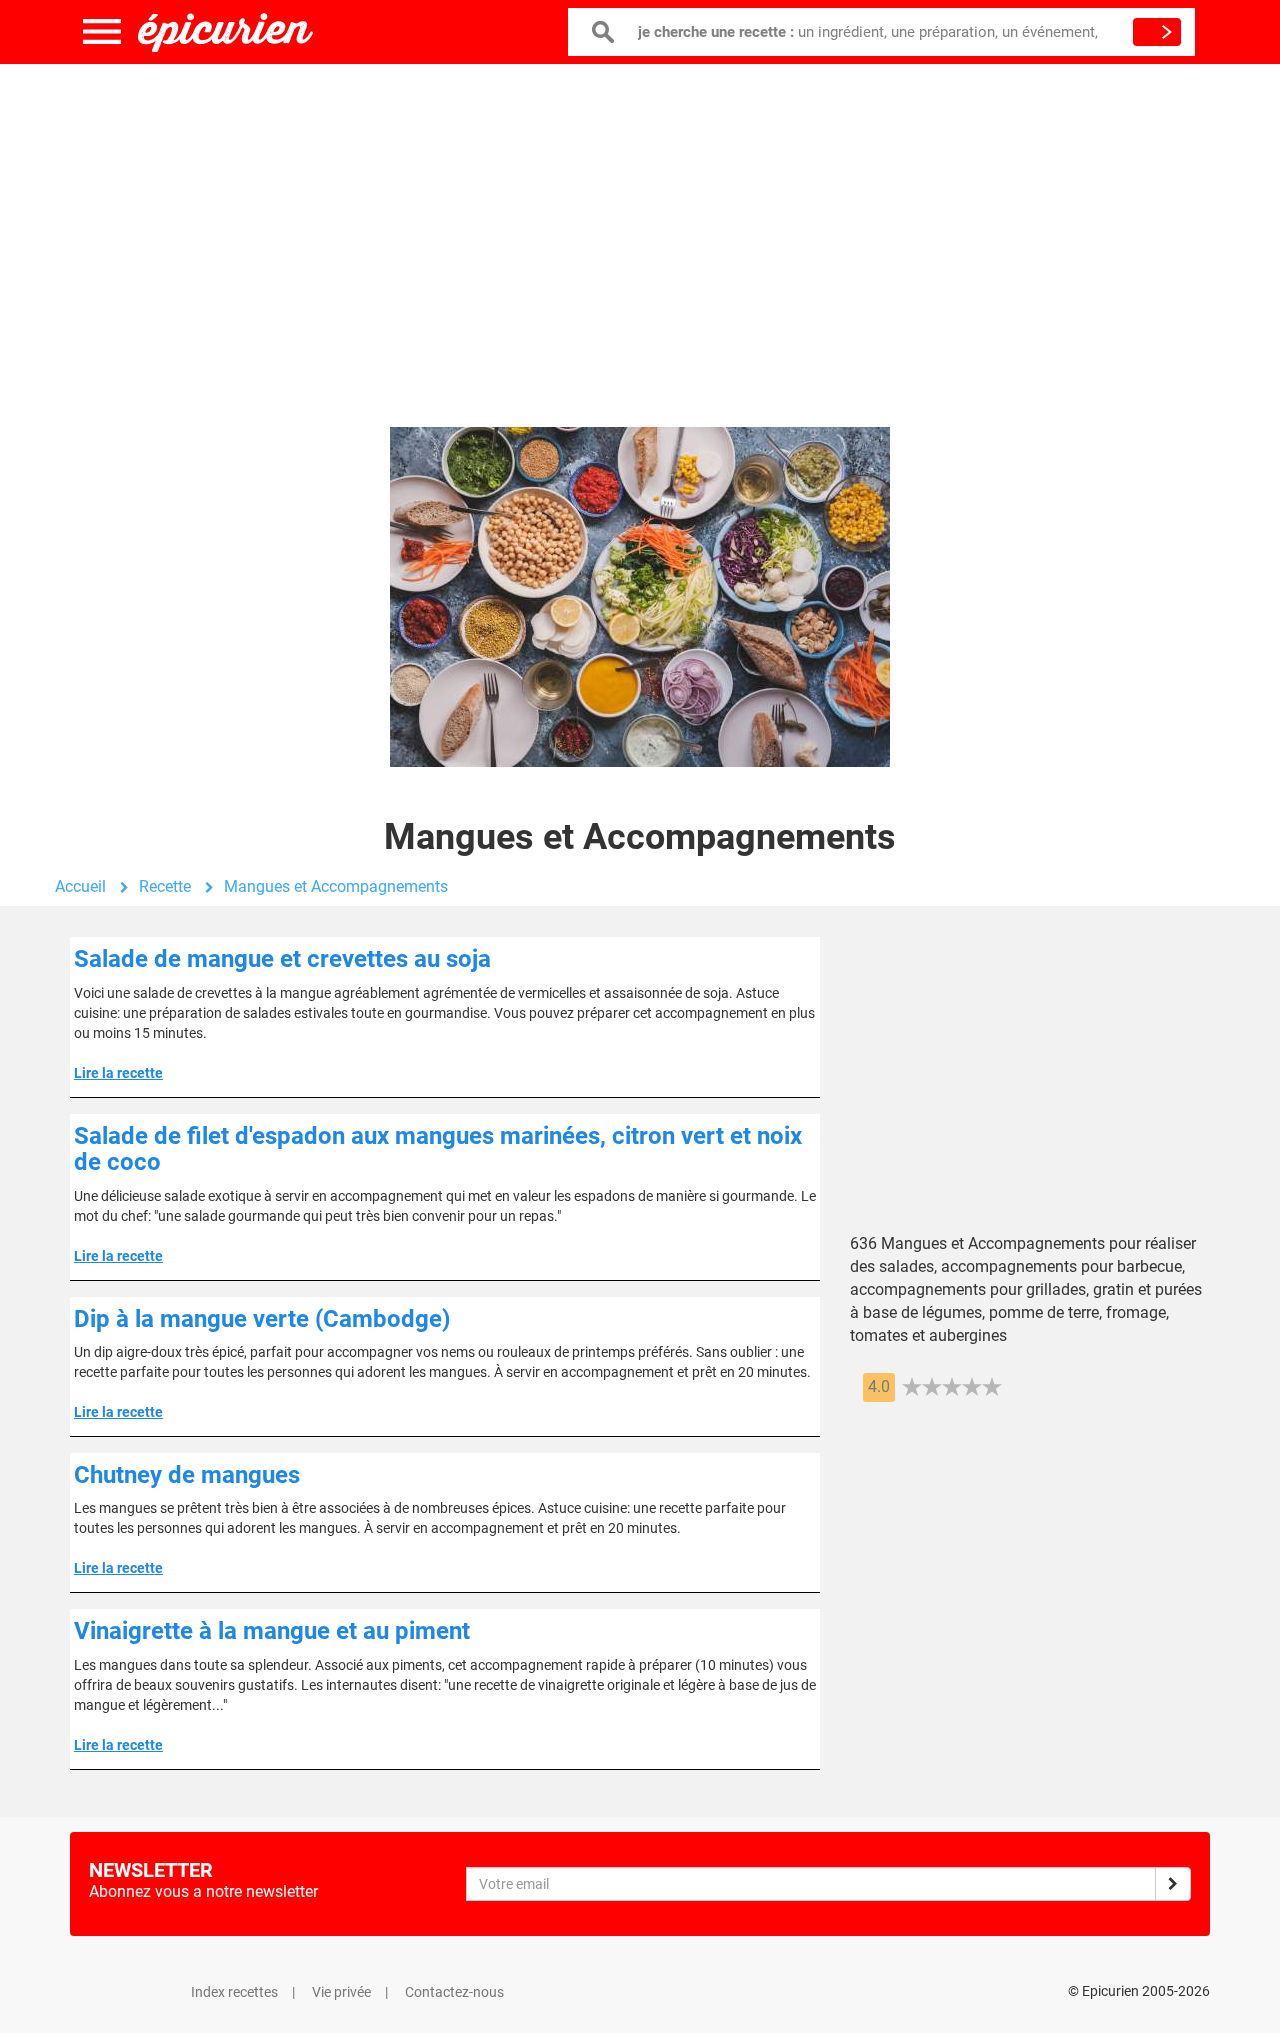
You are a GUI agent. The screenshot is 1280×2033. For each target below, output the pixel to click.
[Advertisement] (640, 225)
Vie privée (341, 1992)
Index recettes (234, 1992)
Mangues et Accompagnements (336, 886)
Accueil (80, 886)
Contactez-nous (454, 1992)
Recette (165, 886)
